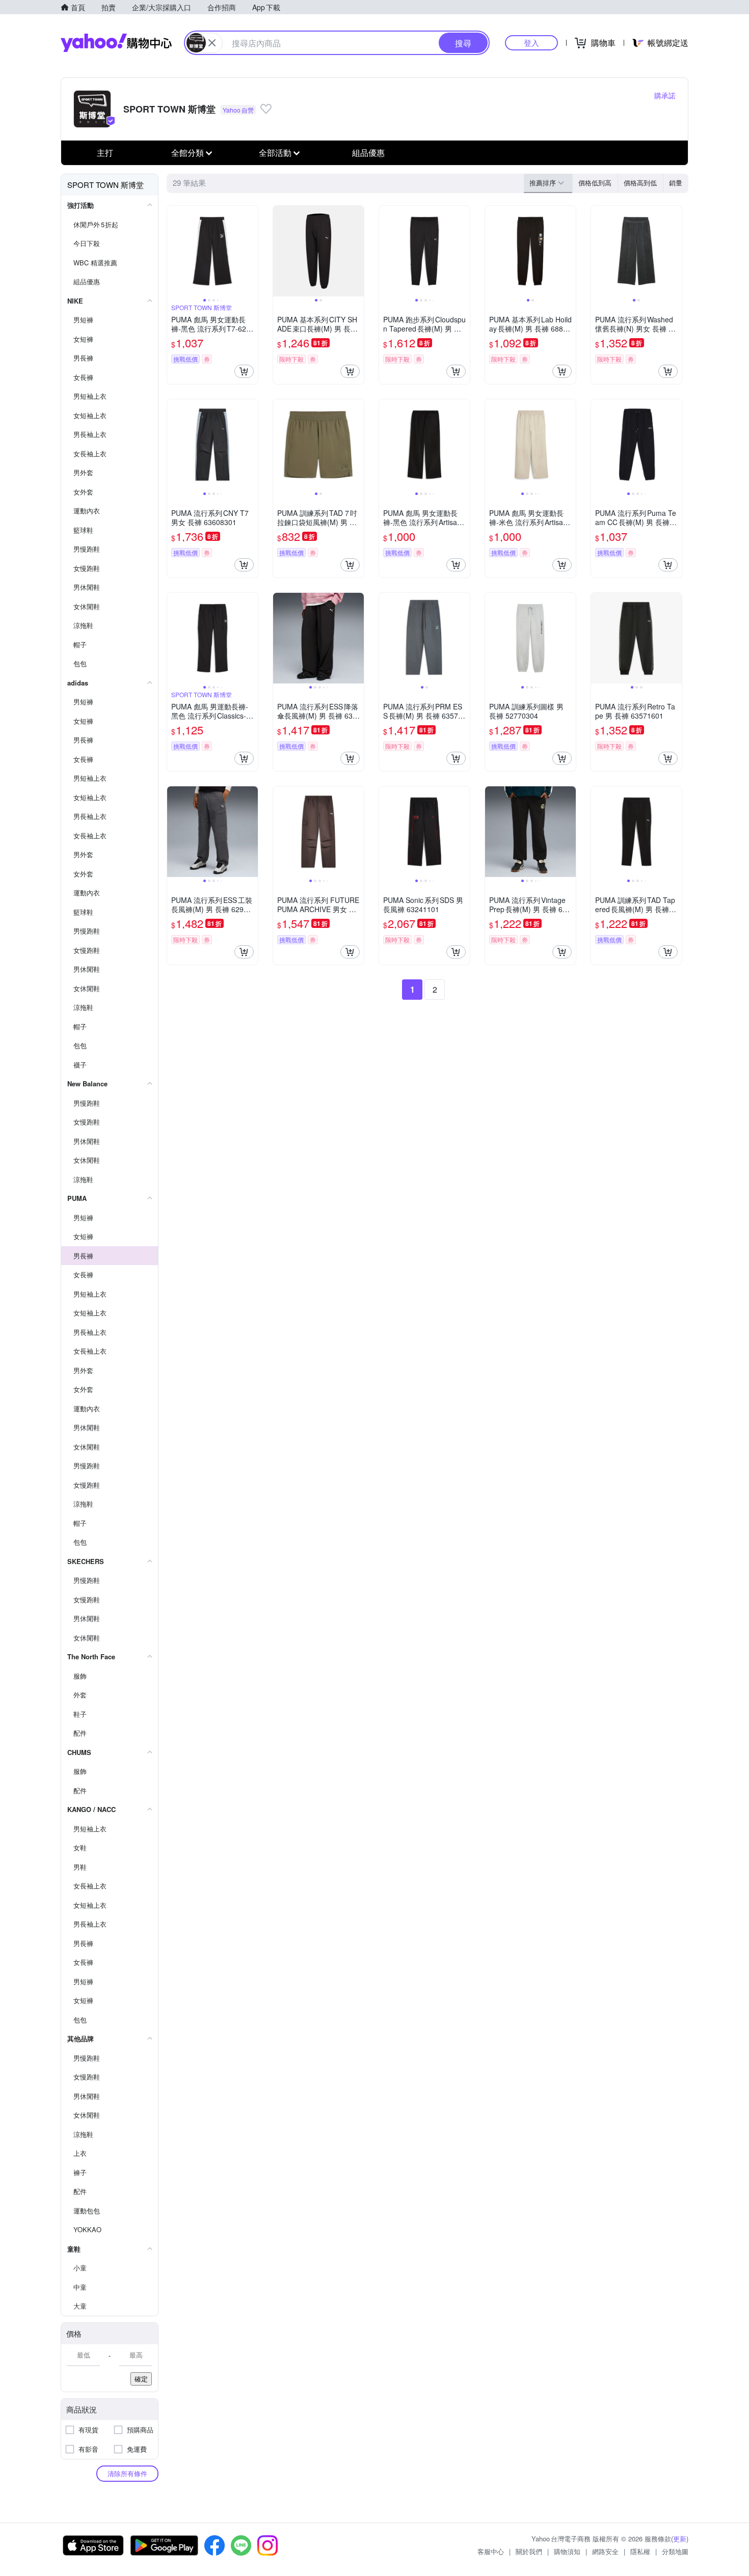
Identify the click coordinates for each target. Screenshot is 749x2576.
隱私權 (640, 2551)
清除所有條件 (127, 2473)
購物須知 (567, 2551)
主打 (105, 153)
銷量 (676, 183)
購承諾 (665, 95)
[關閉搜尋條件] (212, 43)
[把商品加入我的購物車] (244, 371)
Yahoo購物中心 (116, 43)
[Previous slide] (174, 251)
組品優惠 (368, 153)
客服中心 (491, 2551)
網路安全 (605, 2551)
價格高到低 (640, 183)
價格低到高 (595, 183)
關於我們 (529, 2551)
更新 (680, 2539)
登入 (531, 43)
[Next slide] (251, 251)
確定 (141, 2379)
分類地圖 (675, 2551)
